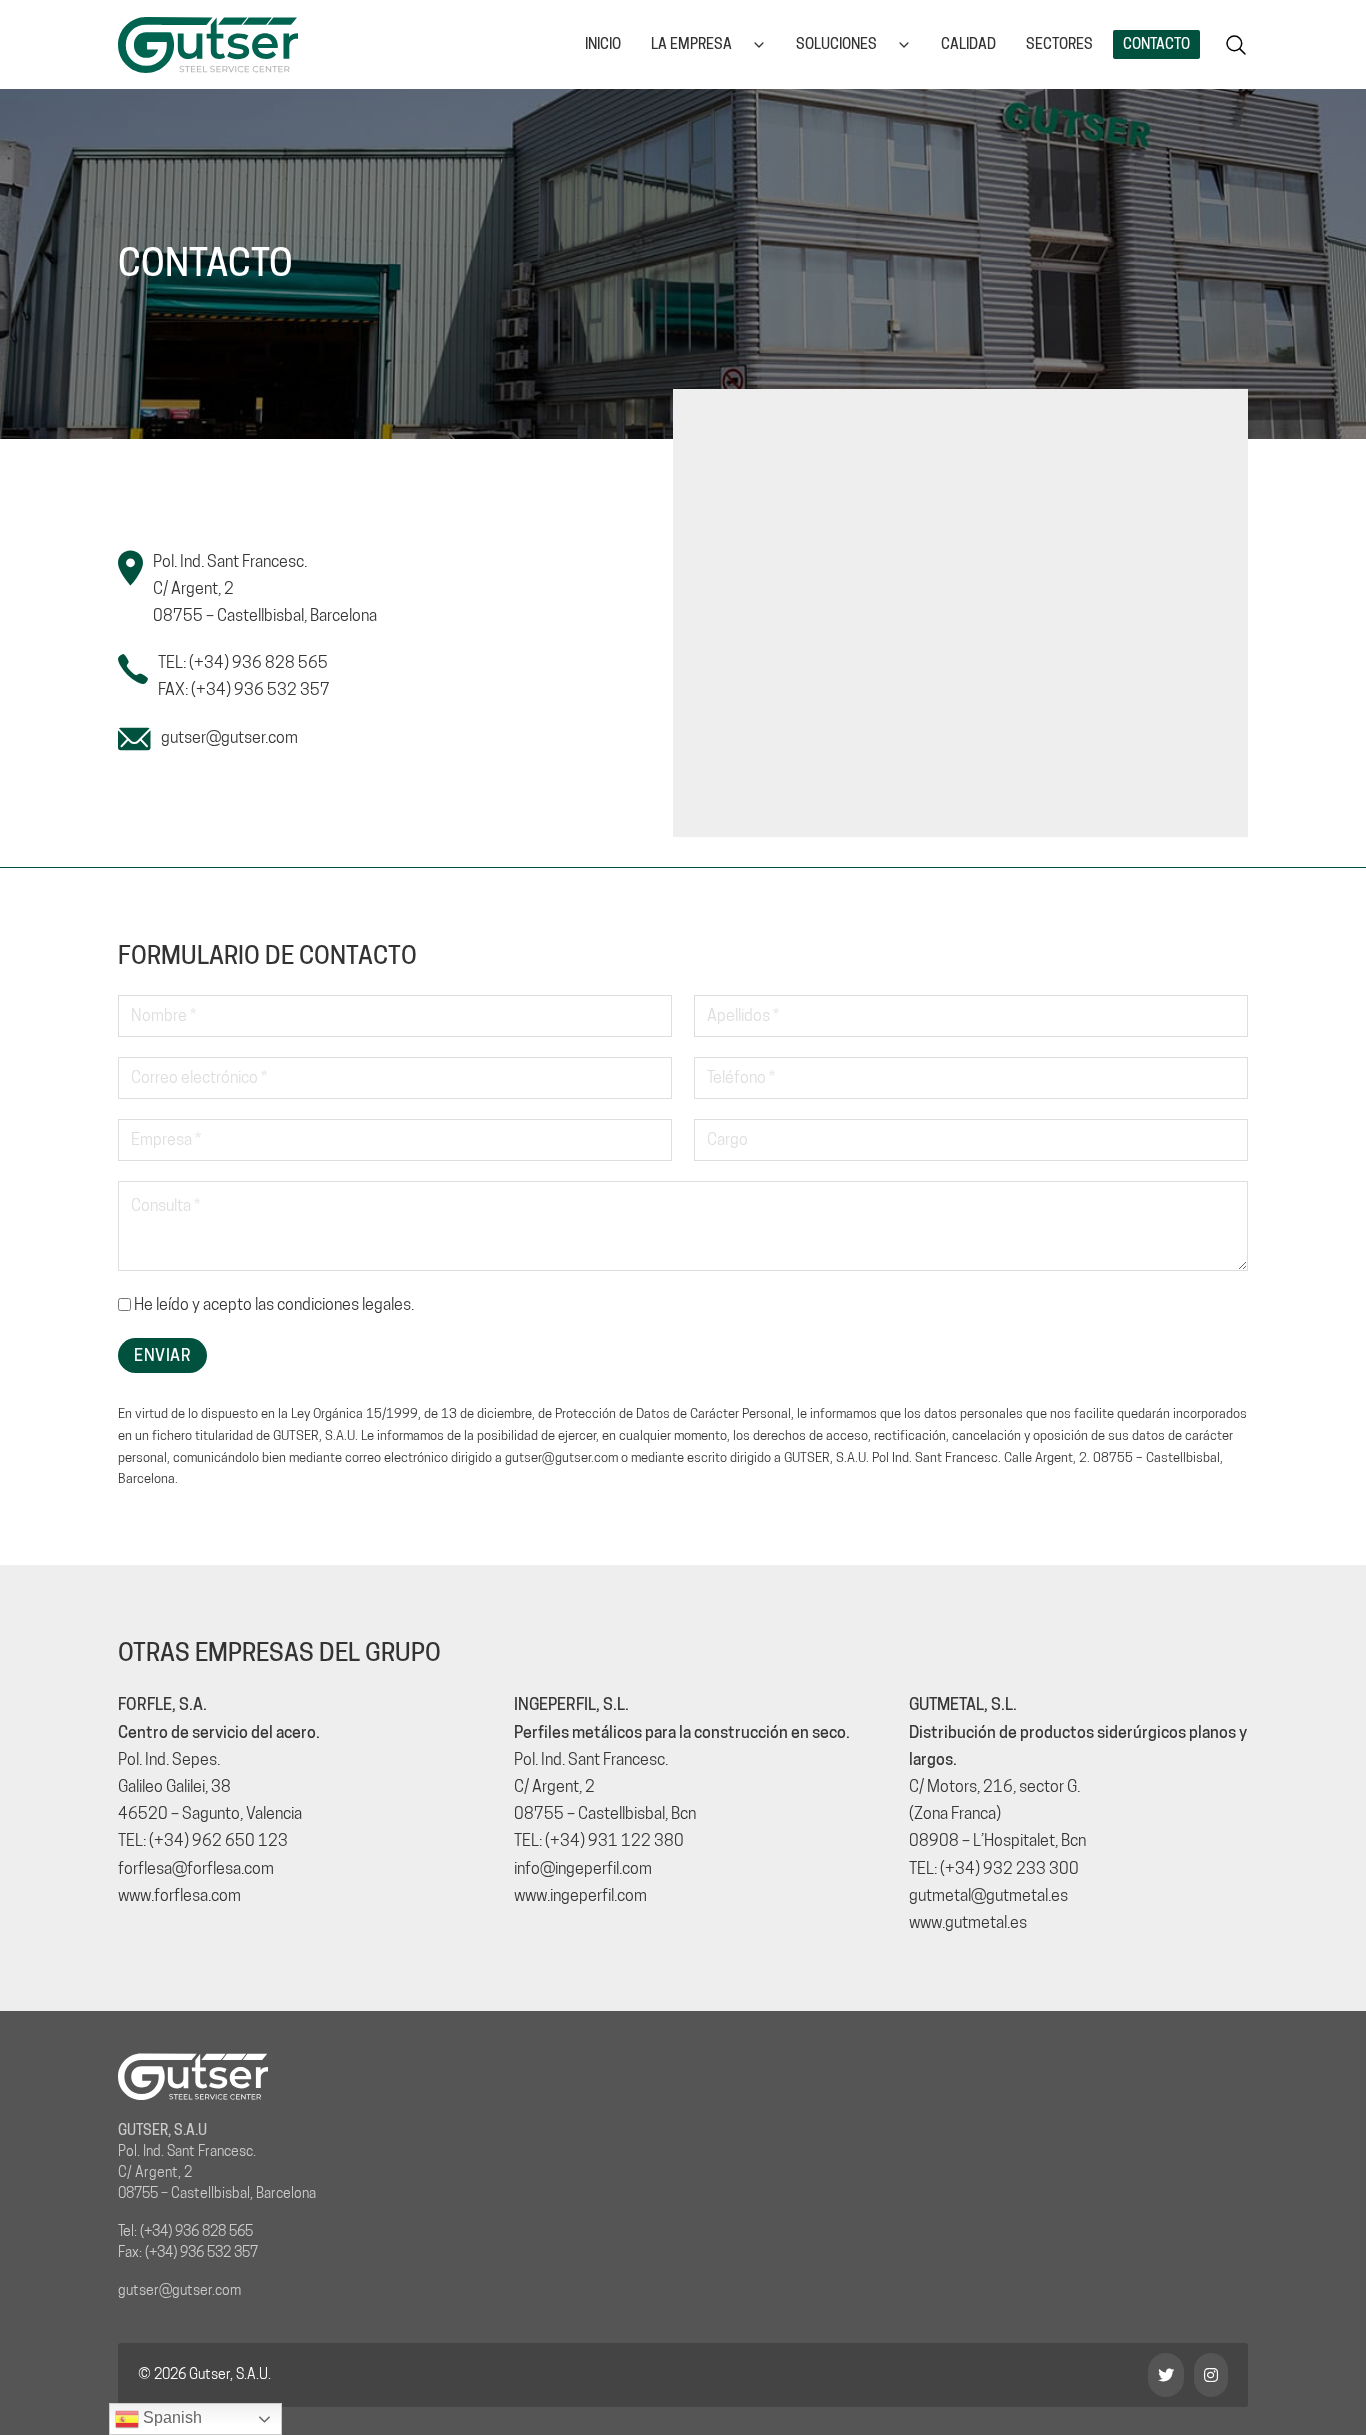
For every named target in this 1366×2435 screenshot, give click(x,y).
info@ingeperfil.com (583, 1868)
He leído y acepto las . (274, 1304)
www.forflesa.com (179, 1895)
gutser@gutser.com (229, 737)
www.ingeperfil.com (580, 1895)
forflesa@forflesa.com (196, 1868)
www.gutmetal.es (968, 1922)
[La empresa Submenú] (759, 45)
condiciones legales (344, 1304)
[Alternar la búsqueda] (1236, 45)
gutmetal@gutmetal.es (988, 1895)
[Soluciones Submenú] (904, 45)
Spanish (170, 2417)
